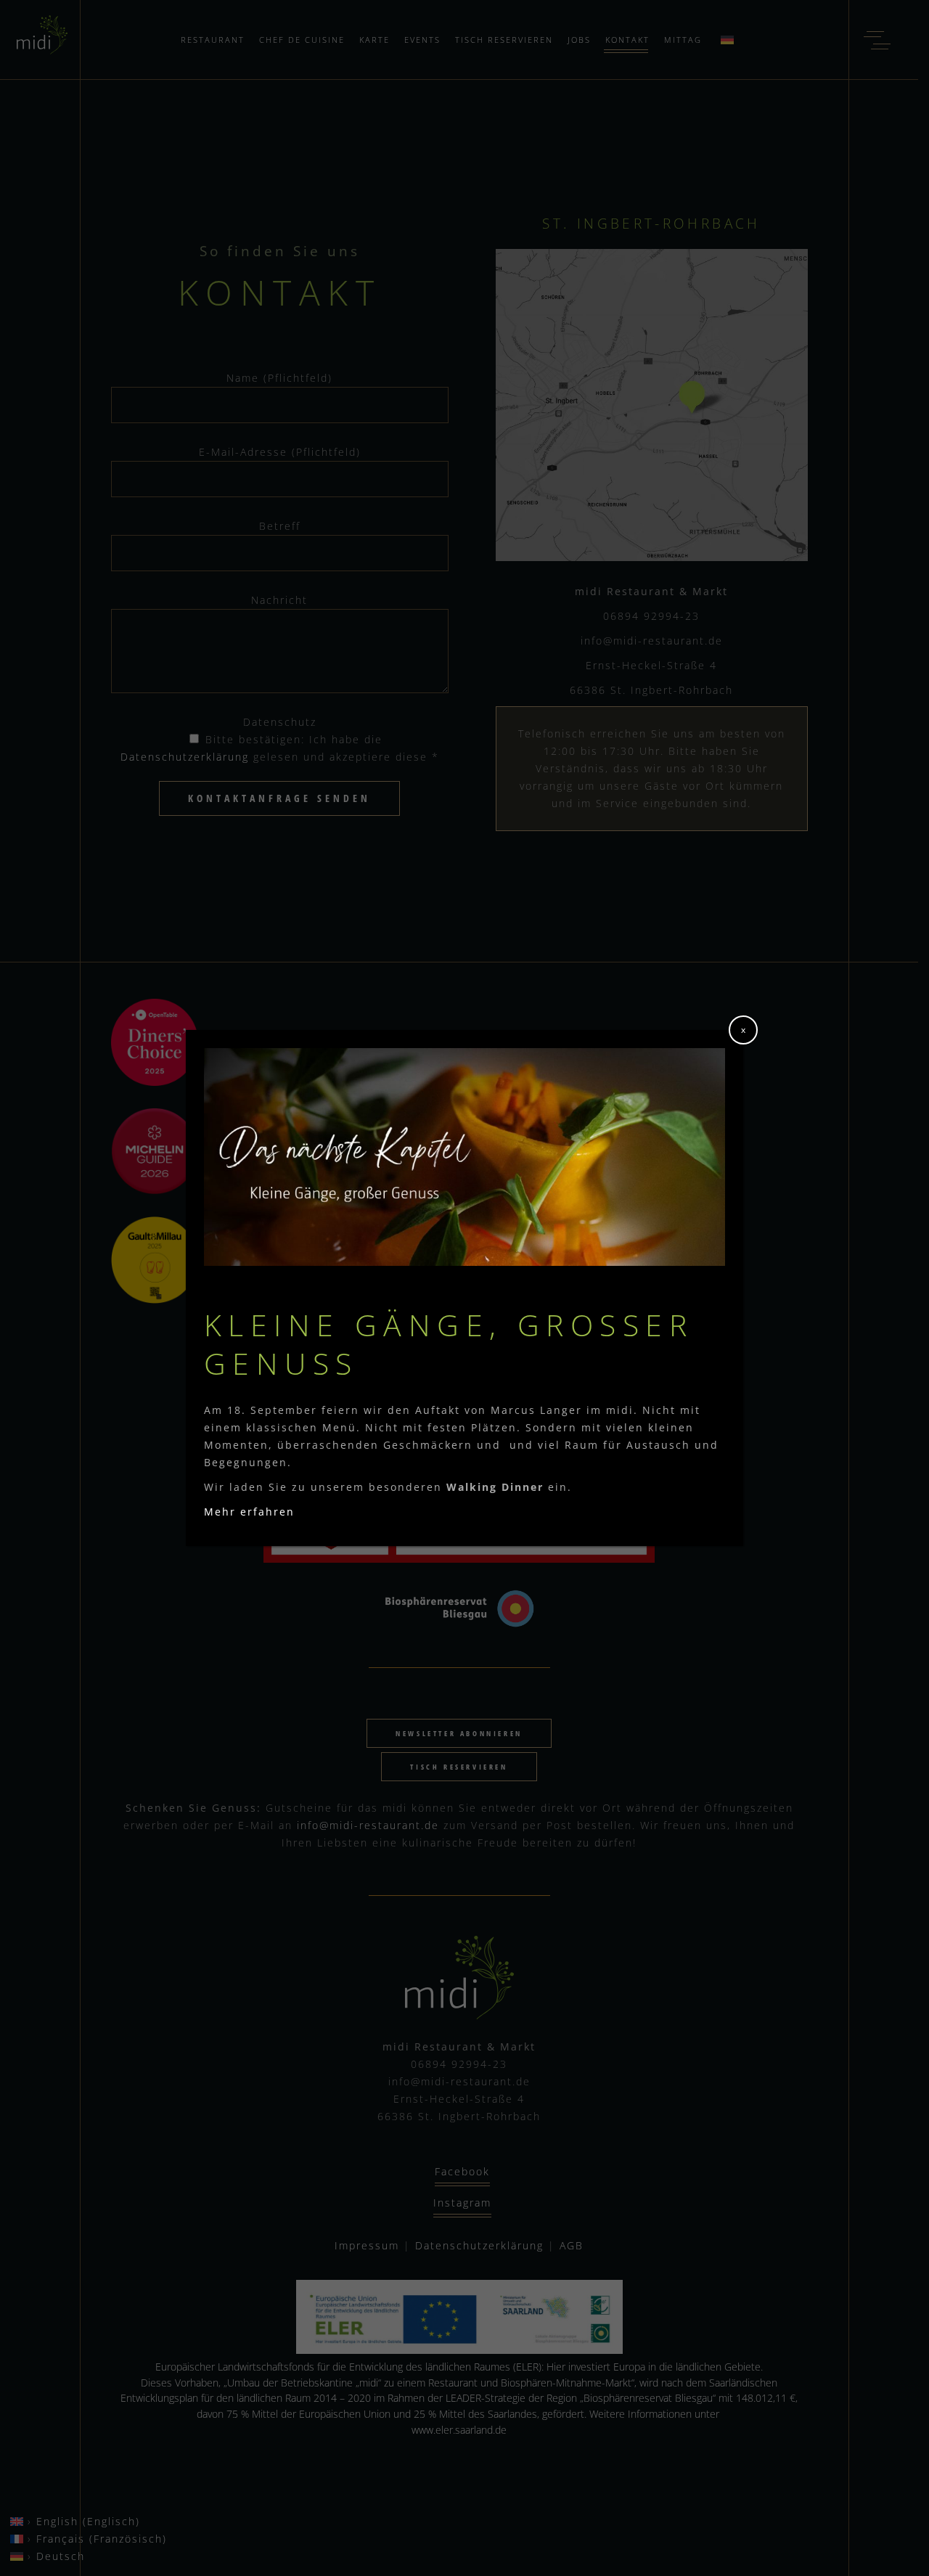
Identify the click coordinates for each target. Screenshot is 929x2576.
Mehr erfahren (249, 1512)
